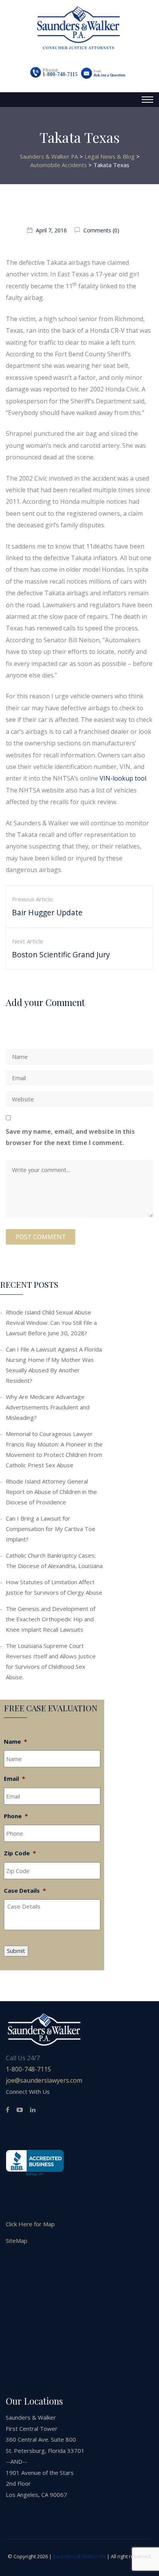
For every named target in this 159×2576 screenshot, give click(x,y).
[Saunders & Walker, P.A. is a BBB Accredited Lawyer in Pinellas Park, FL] (35, 2163)
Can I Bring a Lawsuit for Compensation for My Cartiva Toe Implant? (51, 1529)
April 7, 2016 (51, 230)
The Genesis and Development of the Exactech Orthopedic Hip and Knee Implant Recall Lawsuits (51, 1619)
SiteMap (17, 2241)
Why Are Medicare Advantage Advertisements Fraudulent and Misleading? (48, 1407)
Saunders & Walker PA (79, 2556)
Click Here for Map (30, 2224)
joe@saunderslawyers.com (44, 2080)
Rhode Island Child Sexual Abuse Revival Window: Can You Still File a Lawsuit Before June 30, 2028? (51, 1323)
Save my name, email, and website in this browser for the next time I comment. (70, 1137)
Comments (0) (101, 230)
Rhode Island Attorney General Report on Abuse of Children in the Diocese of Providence (51, 1492)
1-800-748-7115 (60, 74)
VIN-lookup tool (123, 778)
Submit (16, 1951)
